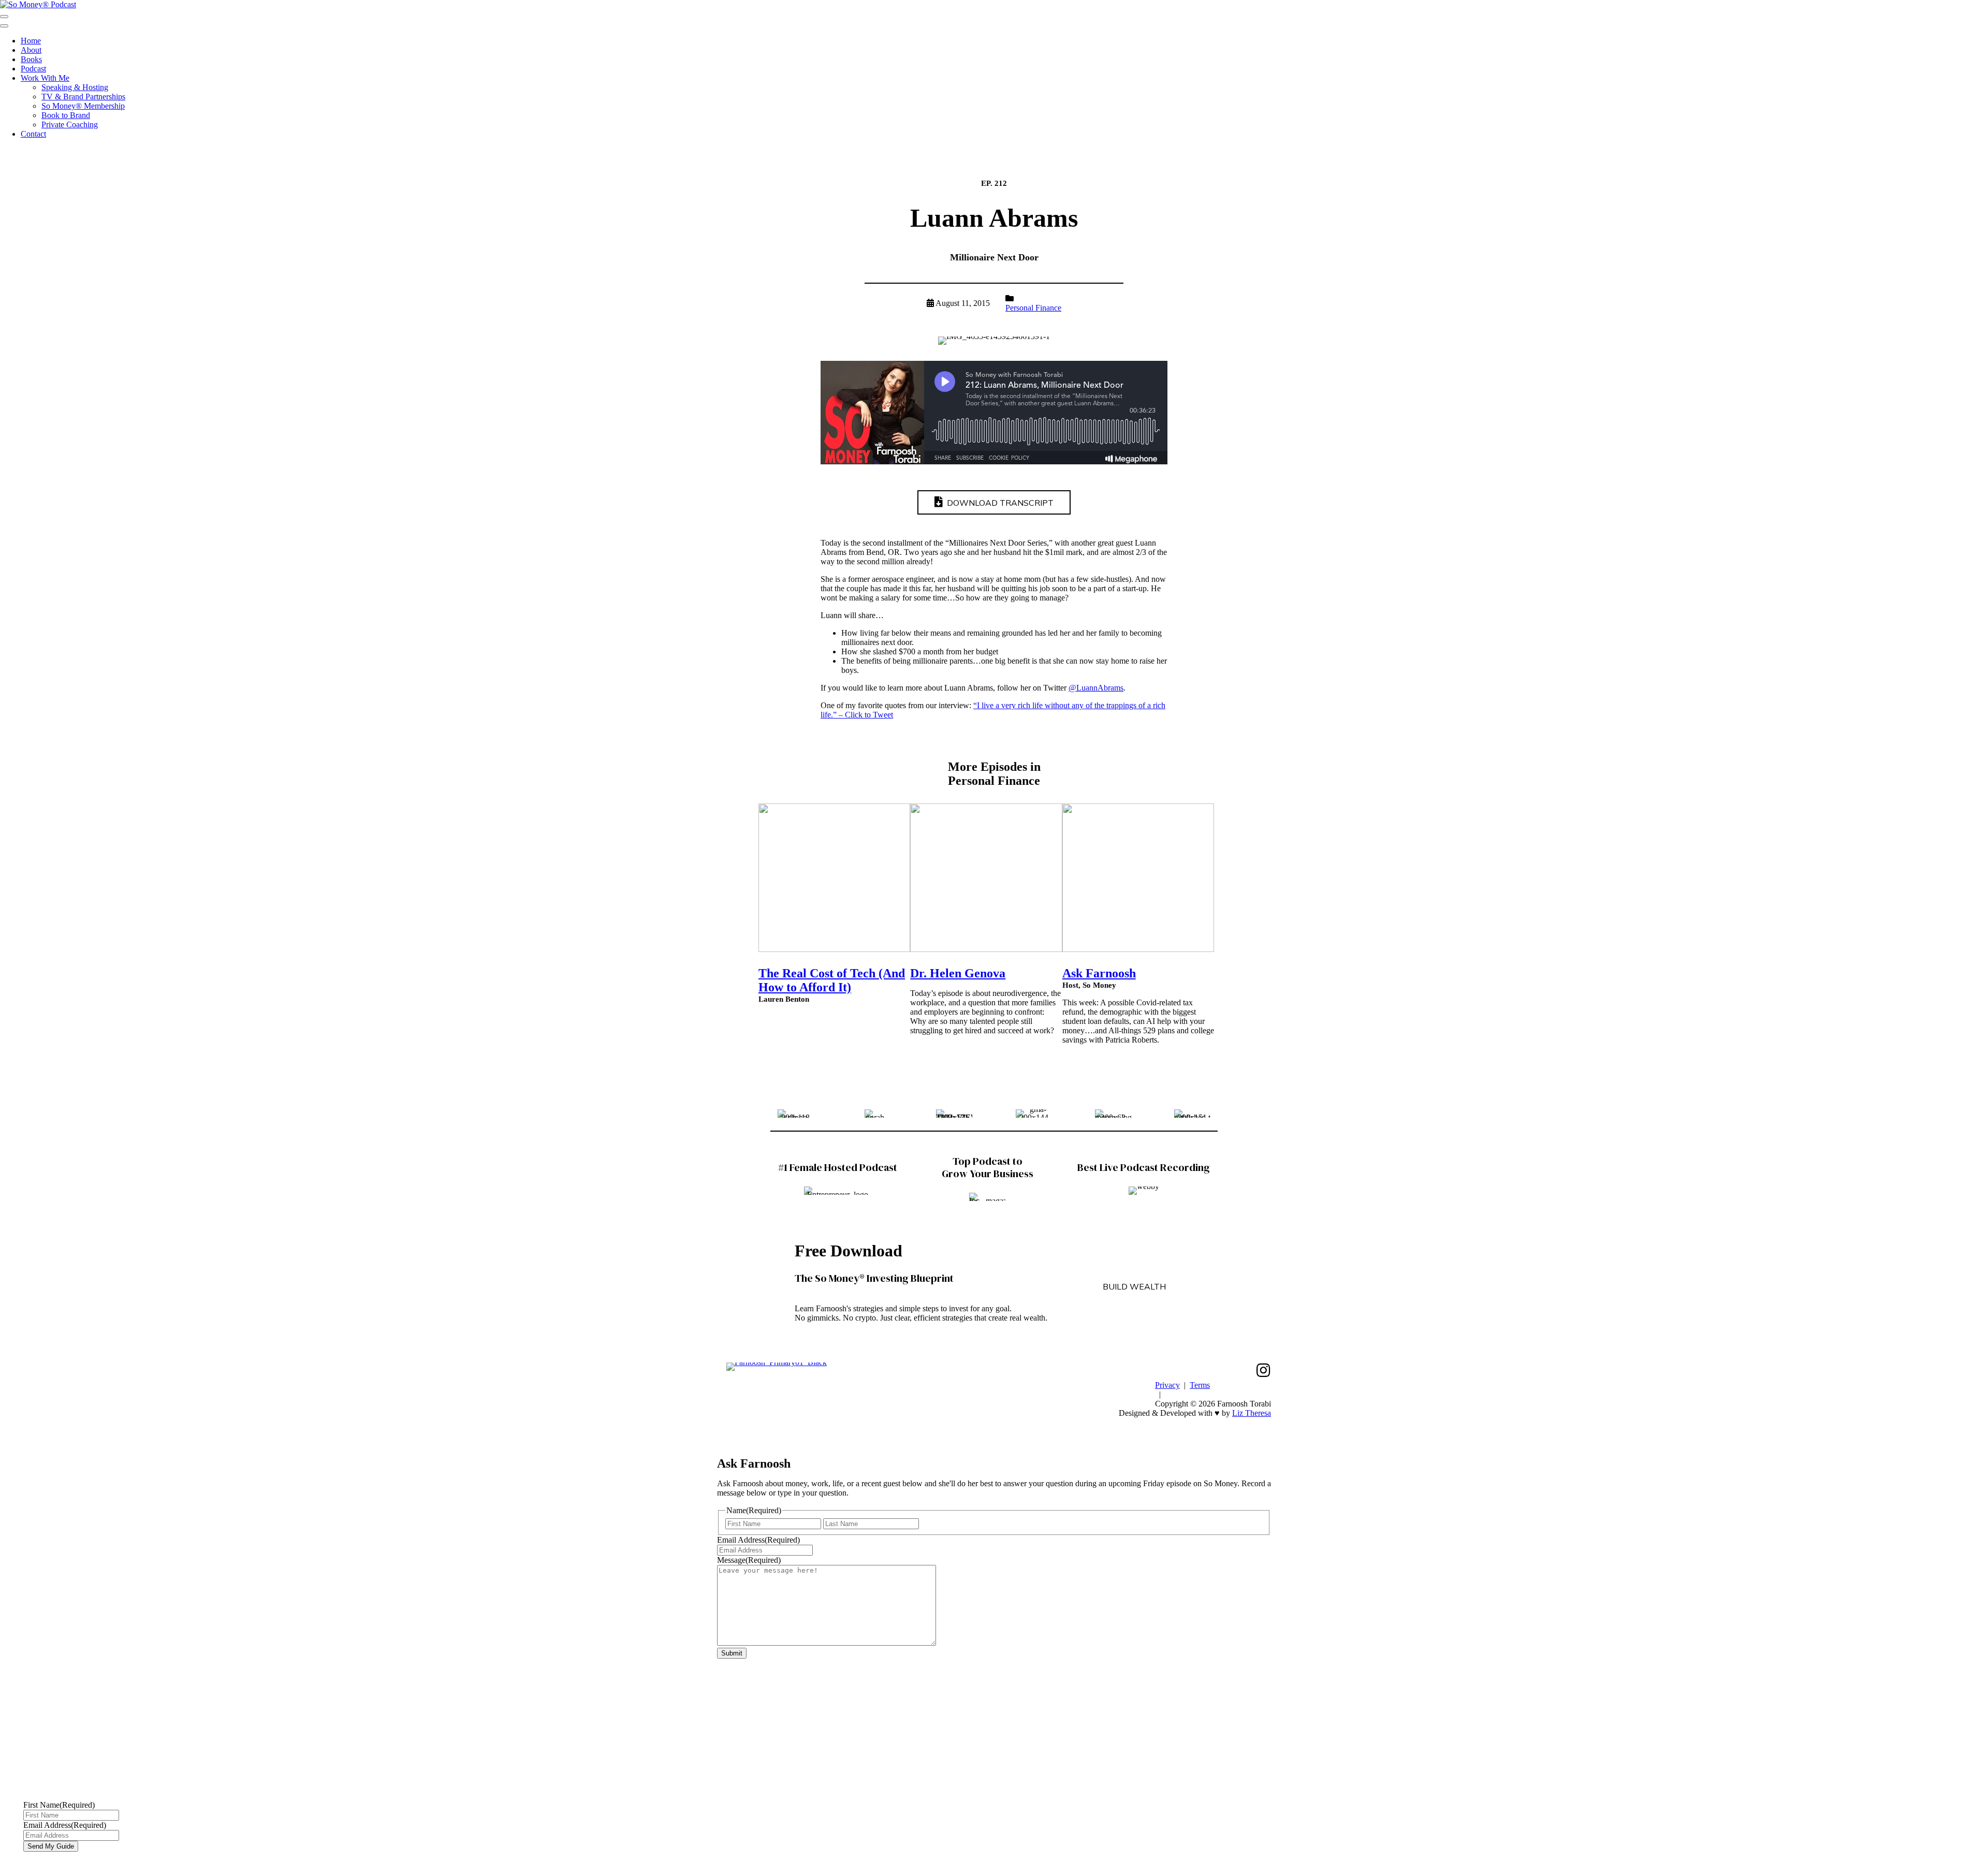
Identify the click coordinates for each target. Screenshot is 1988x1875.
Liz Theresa (1252, 1413)
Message (749, 1560)
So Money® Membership (83, 106)
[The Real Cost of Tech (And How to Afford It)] (834, 949)
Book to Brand (66, 115)
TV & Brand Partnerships (83, 97)
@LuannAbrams (1096, 688)
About (31, 50)
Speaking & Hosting (75, 87)
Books (31, 59)
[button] (1263, 1370)
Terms (1200, 1385)
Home (31, 41)
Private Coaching (70, 124)
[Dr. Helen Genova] (986, 949)
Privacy (1167, 1385)
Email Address (758, 1540)
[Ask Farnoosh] (1138, 949)
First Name (59, 1805)
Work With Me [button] (45, 78)
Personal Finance (1033, 308)
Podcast (33, 69)
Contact (33, 134)
